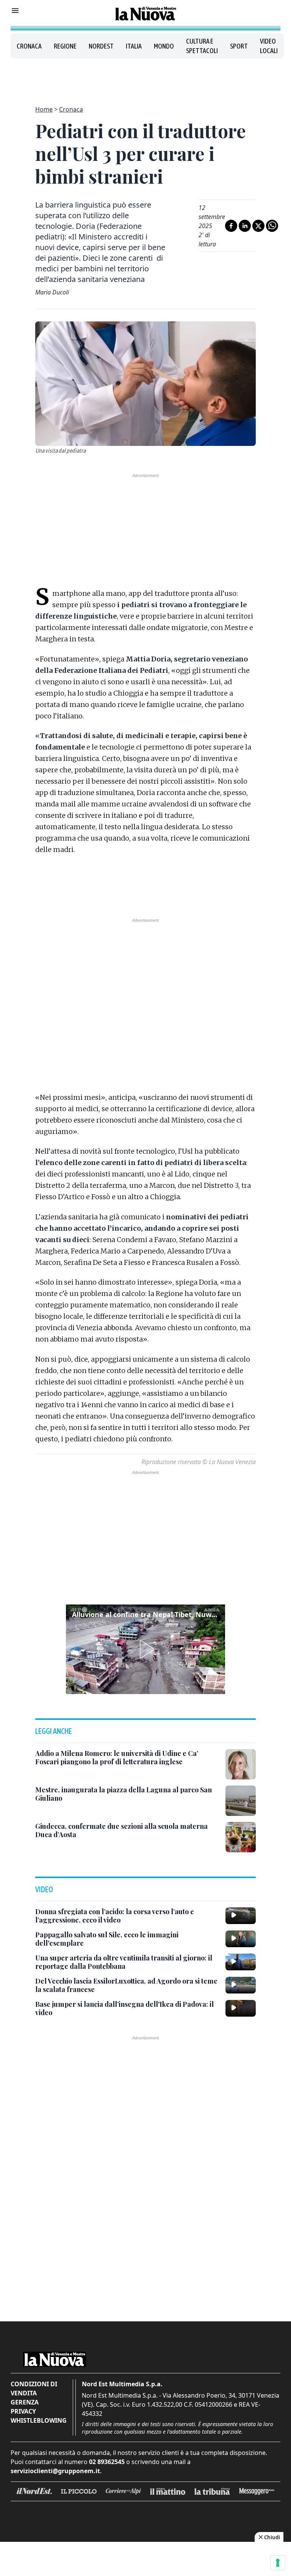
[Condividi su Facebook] (231, 226)
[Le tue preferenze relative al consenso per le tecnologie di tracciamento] (278, 2563)
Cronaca (29, 46)
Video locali (269, 46)
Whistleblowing (39, 2420)
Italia (134, 46)
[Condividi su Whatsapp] (272, 226)
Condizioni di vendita (34, 2389)
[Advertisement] (145, 77)
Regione (65, 46)
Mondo (164, 46)
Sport (239, 46)
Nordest (101, 46)
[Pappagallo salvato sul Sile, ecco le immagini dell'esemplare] (241, 1939)
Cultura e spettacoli (202, 46)
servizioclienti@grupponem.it (55, 2471)
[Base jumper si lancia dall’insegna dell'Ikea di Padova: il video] (241, 2008)
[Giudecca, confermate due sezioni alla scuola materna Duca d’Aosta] (241, 1837)
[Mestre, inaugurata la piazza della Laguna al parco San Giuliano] (241, 1801)
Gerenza (25, 2402)
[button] (145, 1649)
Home (44, 109)
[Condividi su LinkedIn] (245, 226)
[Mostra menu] (15, 11)
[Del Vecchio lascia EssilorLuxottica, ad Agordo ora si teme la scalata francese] (241, 1985)
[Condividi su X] (258, 226)
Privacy (23, 2411)
